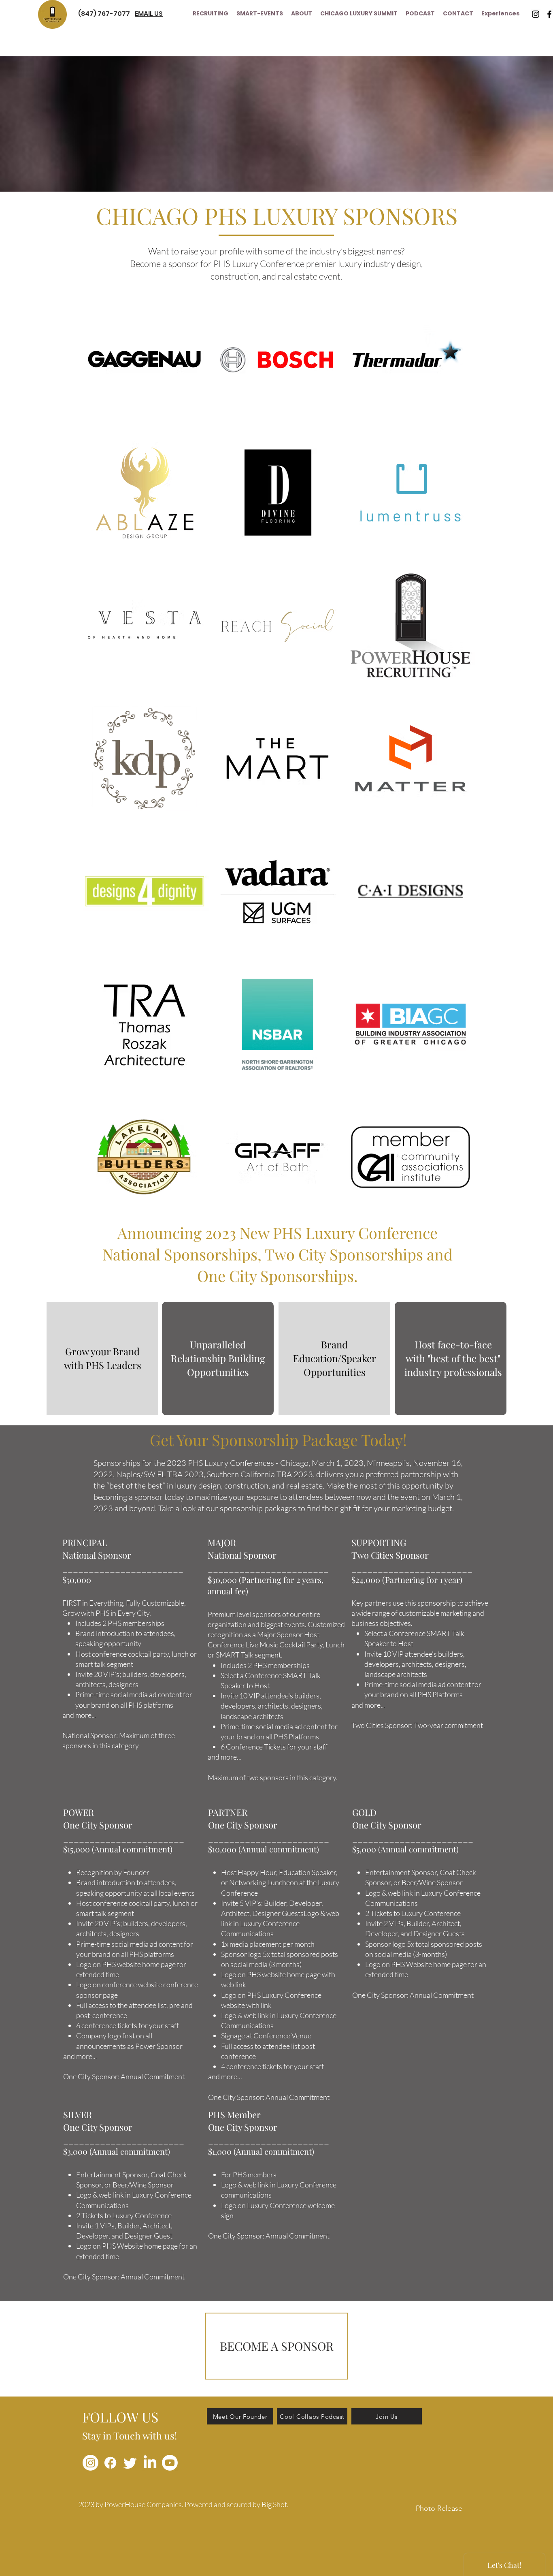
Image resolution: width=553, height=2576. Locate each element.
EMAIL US (149, 14)
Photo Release (439, 2508)
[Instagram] (536, 14)
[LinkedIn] (150, 2463)
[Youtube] (170, 2463)
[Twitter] (130, 2463)
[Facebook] (110, 2463)
